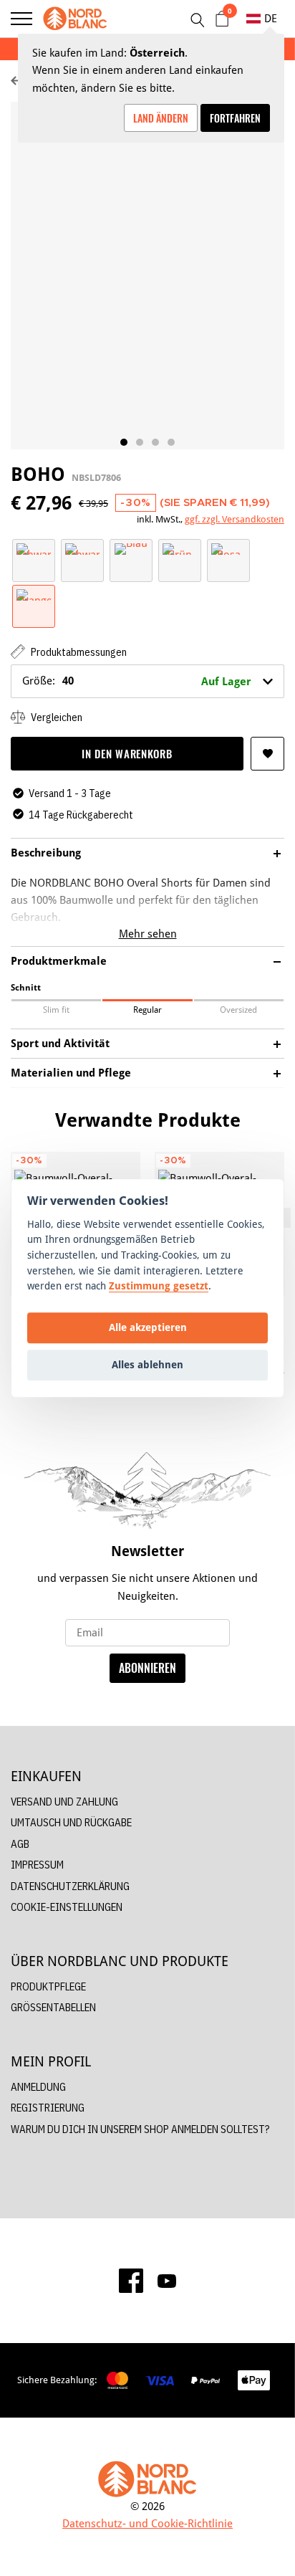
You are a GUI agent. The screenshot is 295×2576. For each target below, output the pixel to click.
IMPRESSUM (37, 1865)
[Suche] (197, 20)
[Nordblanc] (75, 19)
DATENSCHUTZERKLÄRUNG (70, 1886)
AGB (20, 1844)
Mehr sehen (148, 934)
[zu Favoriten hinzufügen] (267, 754)
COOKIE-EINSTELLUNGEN (67, 1907)
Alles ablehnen (147, 1365)
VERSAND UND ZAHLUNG (64, 1802)
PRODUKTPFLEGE (48, 1986)
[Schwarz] (34, 548)
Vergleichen (55, 717)
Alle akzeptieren (148, 1328)
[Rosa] (228, 548)
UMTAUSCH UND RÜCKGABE (71, 1822)
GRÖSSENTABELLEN (53, 2007)
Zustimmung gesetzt (159, 1285)
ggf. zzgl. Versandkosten (234, 519)
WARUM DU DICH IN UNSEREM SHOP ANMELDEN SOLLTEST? (140, 2129)
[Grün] (180, 548)
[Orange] (34, 594)
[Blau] (131, 548)
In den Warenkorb (127, 753)
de (271, 18)
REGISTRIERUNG (48, 2108)
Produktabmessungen (78, 652)
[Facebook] (131, 2281)
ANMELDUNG (38, 2087)
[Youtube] (167, 2281)
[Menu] (21, 19)
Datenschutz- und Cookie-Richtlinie (147, 2523)
